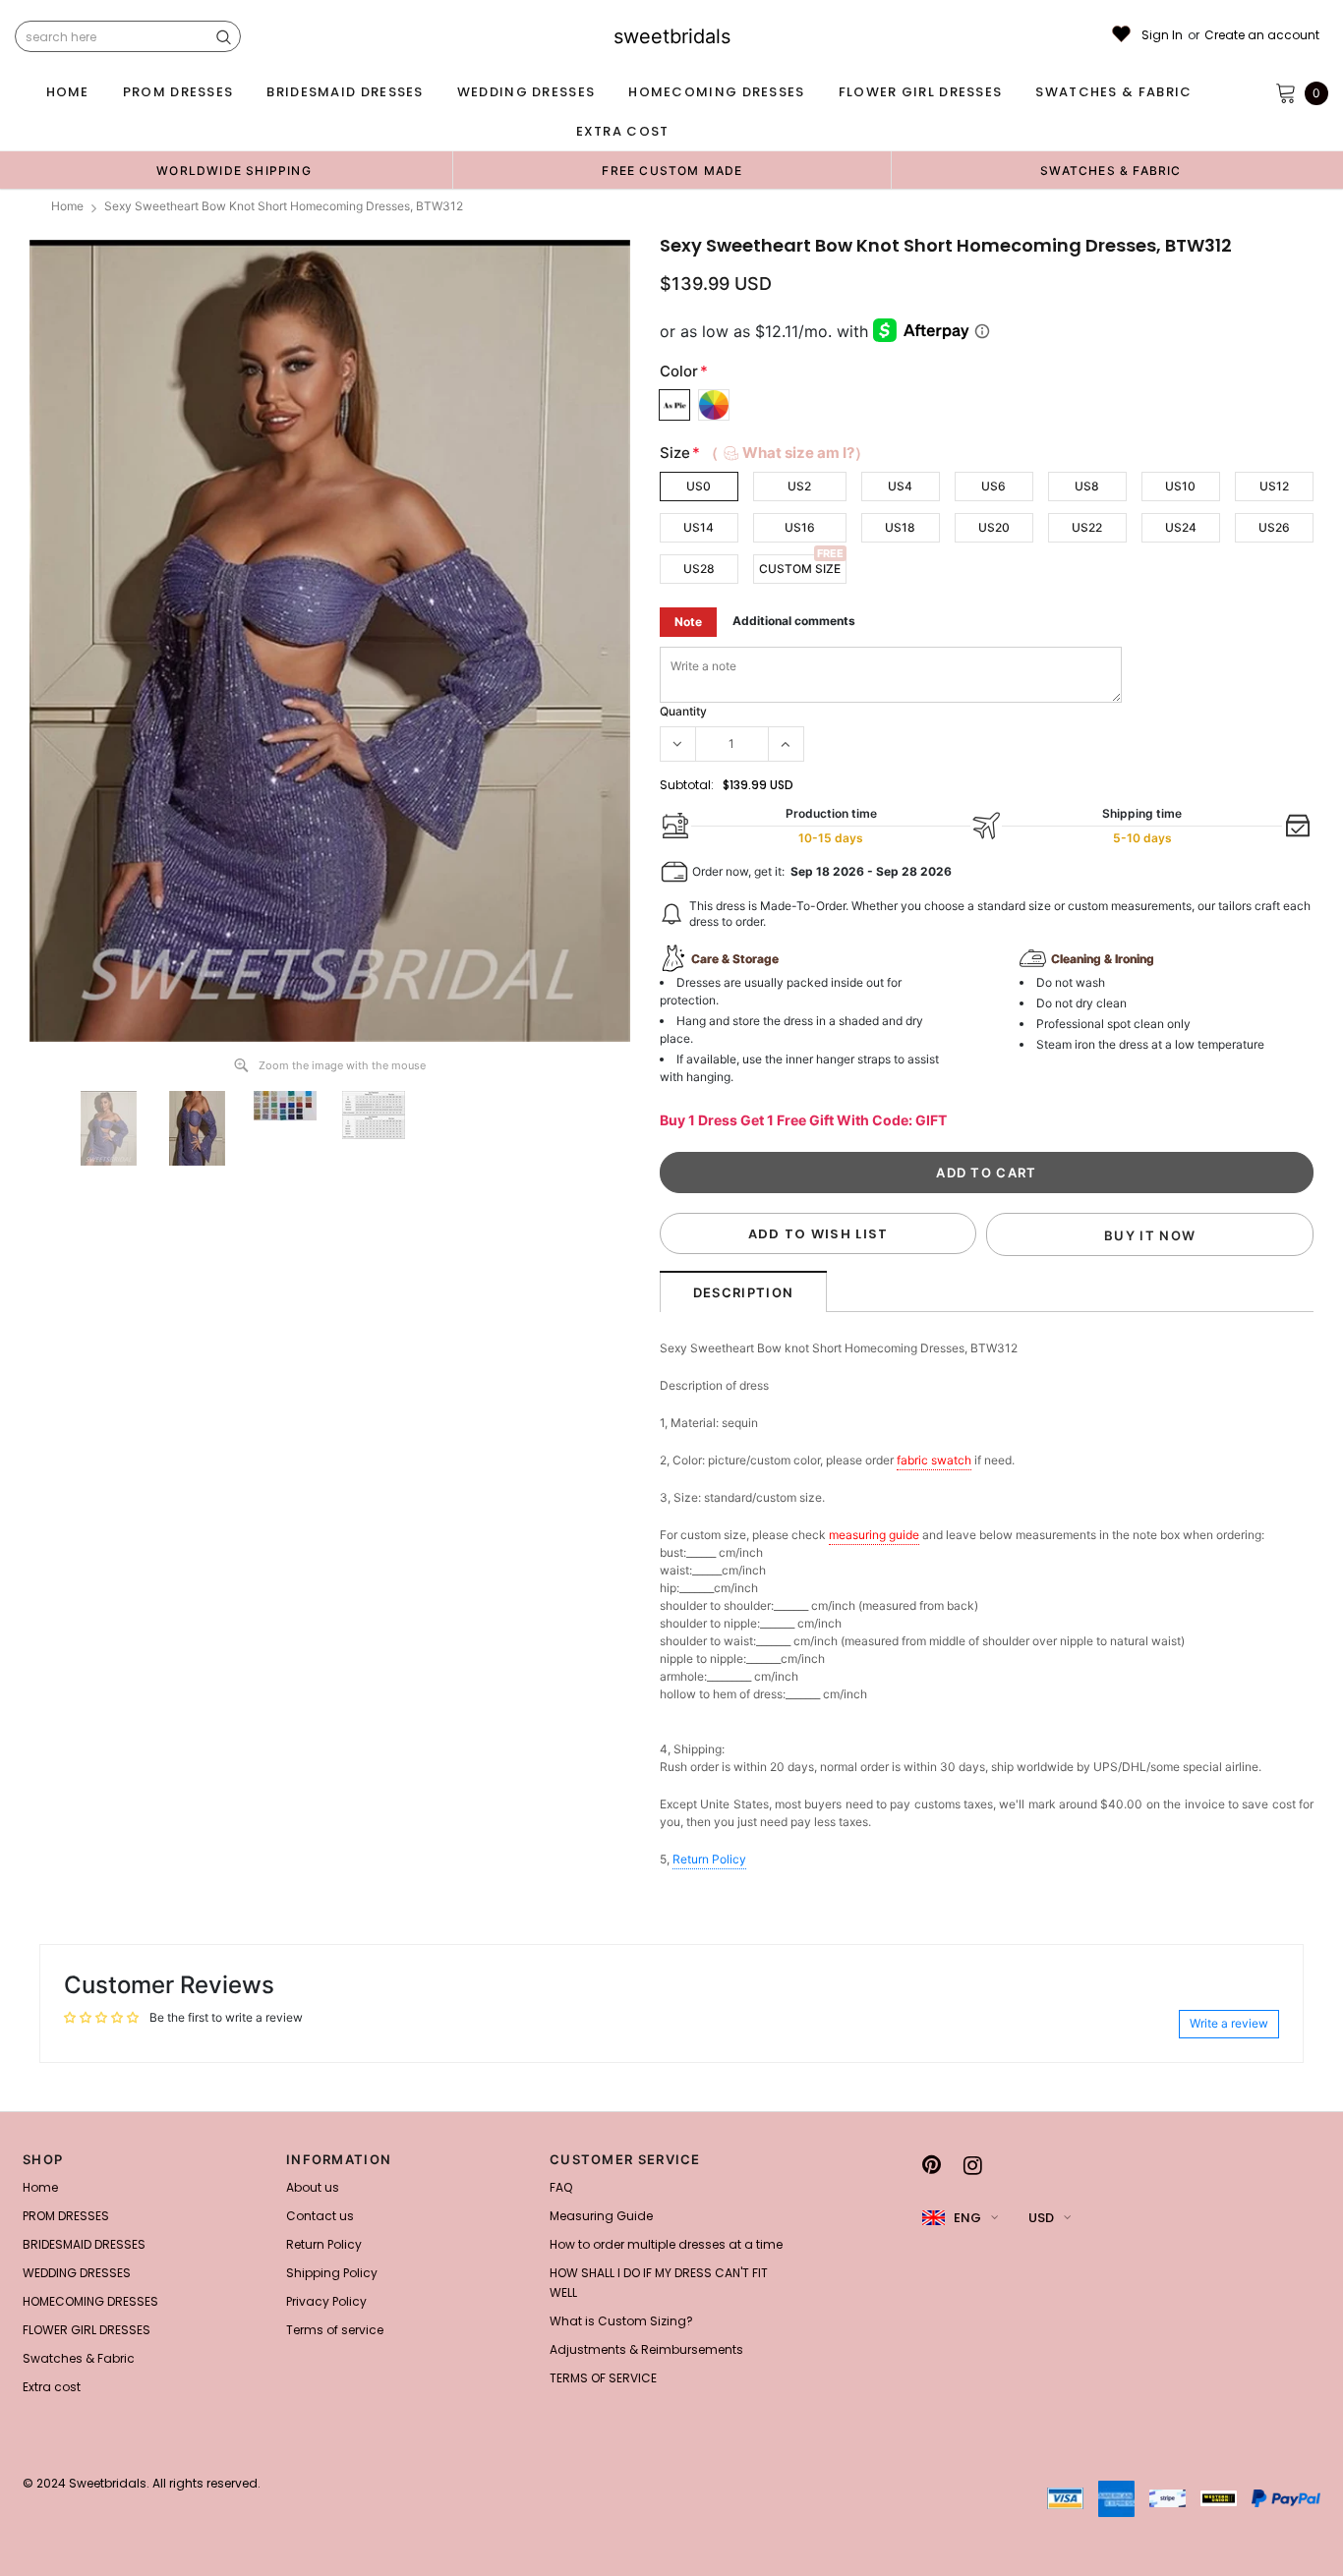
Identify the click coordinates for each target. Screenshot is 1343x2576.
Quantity (683, 711)
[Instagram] (973, 2165)
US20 (994, 527)
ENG (967, 2218)
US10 (1180, 486)
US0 (699, 486)
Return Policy (709, 1859)
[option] (234, 170)
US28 (699, 569)
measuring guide (874, 1535)
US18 (900, 527)
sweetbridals (672, 36)
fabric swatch (934, 1460)
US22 (1087, 527)
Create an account (1262, 35)
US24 (1181, 527)
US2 (799, 486)
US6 (993, 486)
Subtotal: (687, 785)
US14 (699, 527)
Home (67, 206)
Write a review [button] (1229, 2023)
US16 (800, 527)
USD (1041, 2218)
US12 (1274, 486)
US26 (1274, 527)
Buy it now (1150, 1235)
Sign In (1162, 35)
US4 (900, 486)
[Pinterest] (932, 2165)
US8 (1087, 486)
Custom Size (800, 569)
